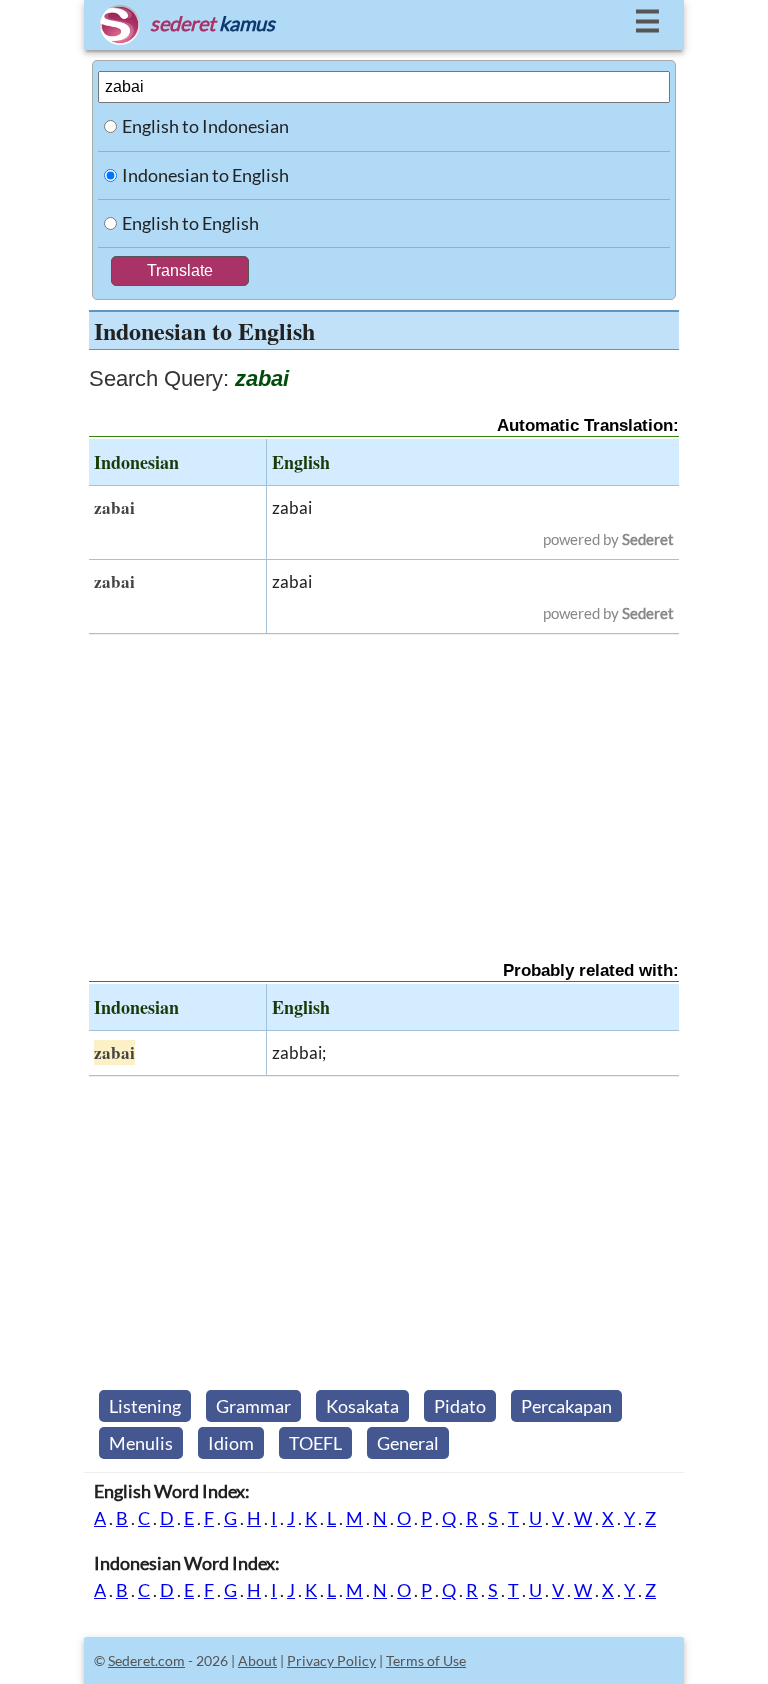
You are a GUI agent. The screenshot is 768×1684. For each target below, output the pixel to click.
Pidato (460, 1406)
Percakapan (566, 1406)
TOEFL (315, 1443)
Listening (145, 1406)
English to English (190, 223)
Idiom (231, 1443)
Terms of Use (426, 1660)
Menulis (141, 1443)
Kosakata (362, 1406)
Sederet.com (146, 1660)
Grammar (253, 1406)
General (408, 1443)
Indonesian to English (205, 175)
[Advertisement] (384, 780)
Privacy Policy (331, 1660)
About (257, 1660)
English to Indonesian (205, 126)
